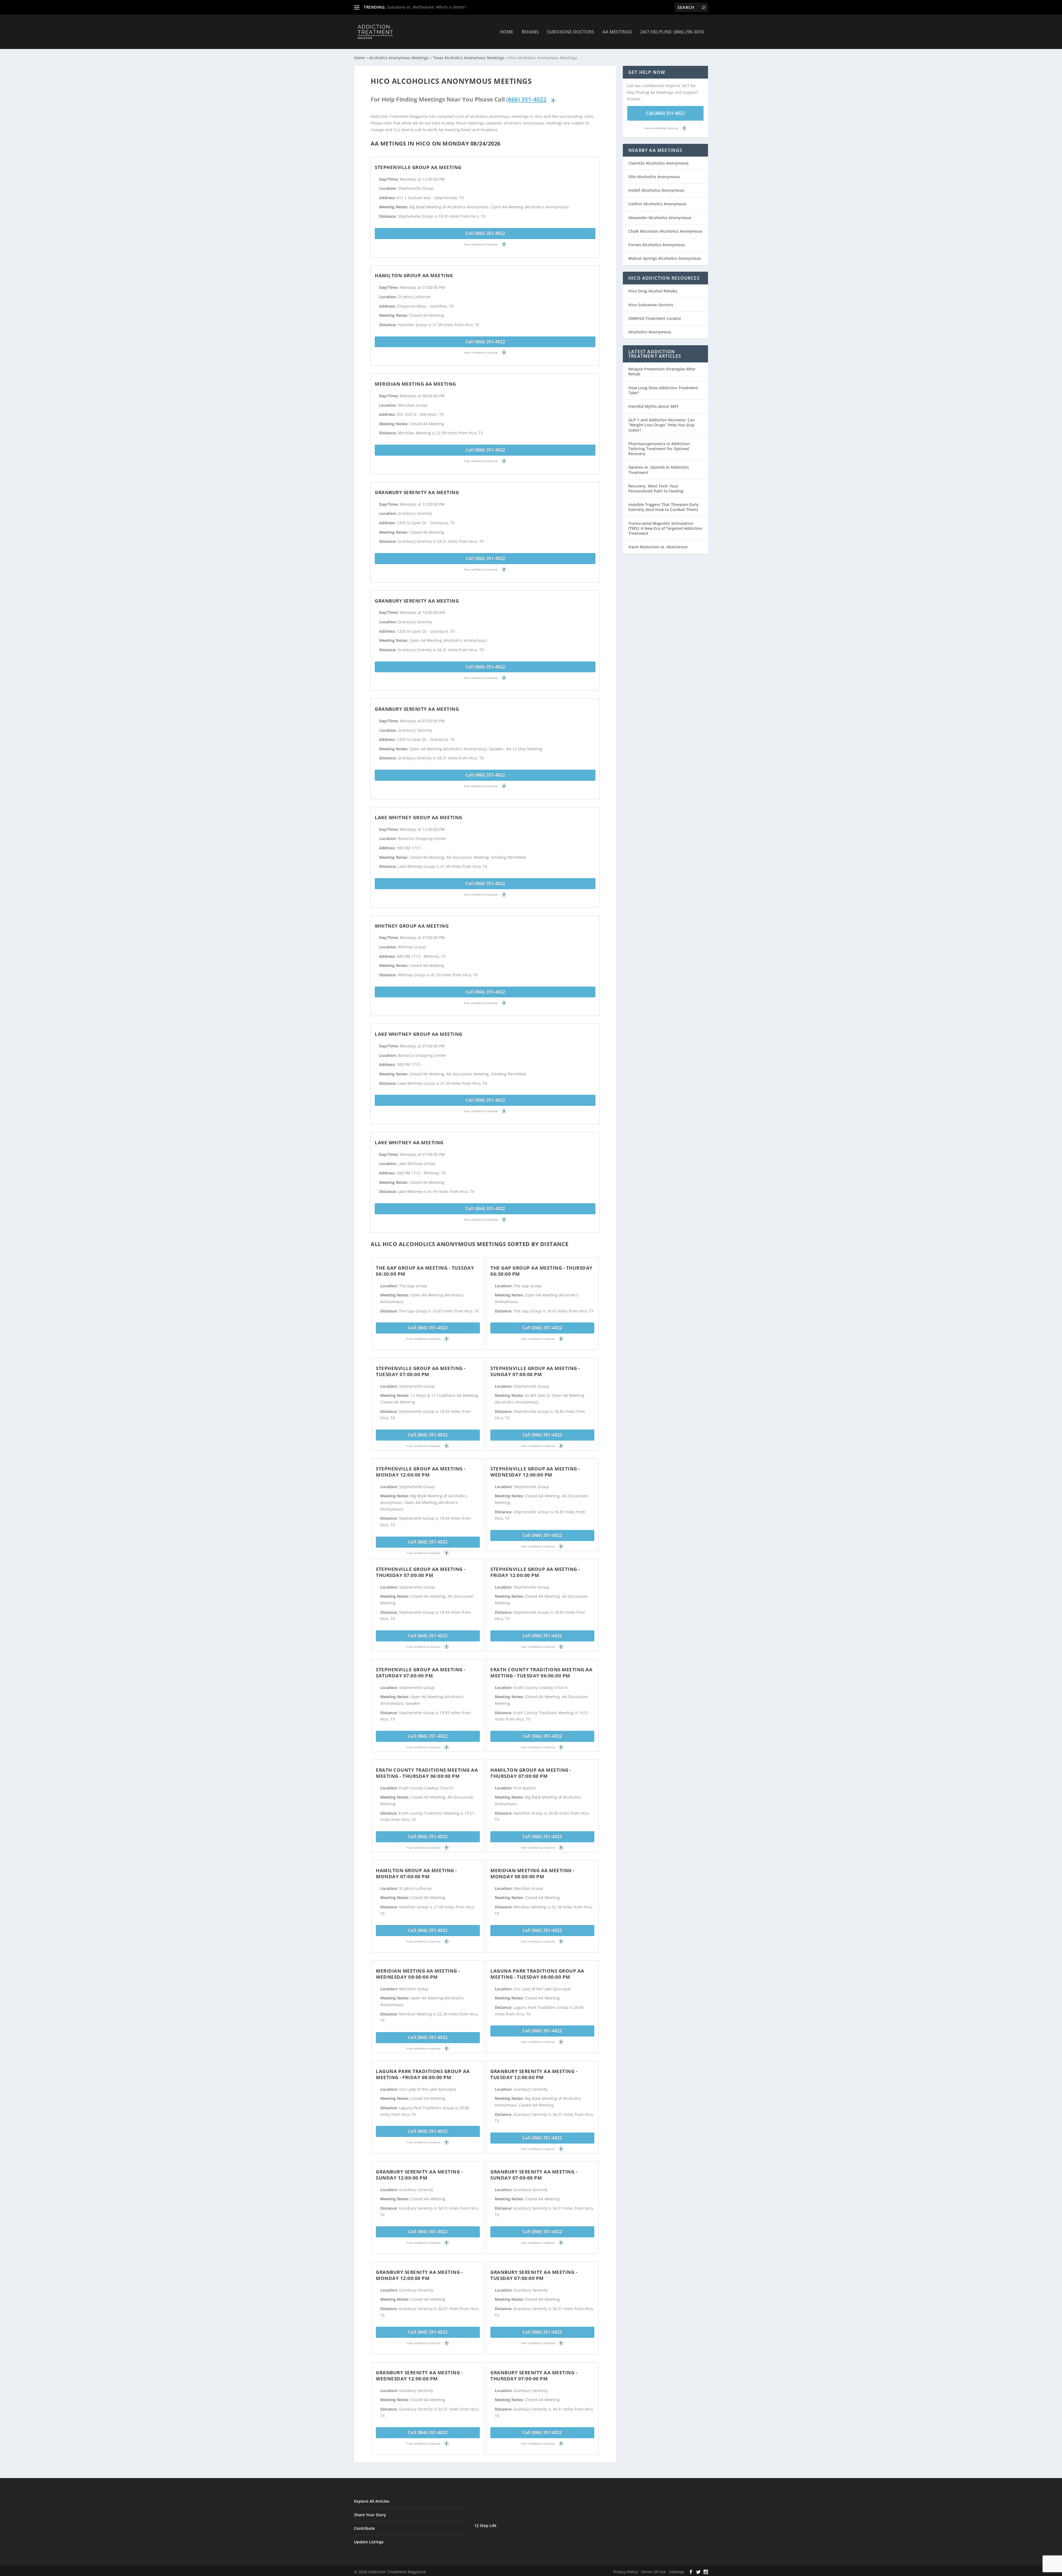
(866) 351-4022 (526, 99)
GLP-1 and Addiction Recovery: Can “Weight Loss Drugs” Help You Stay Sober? (662, 425)
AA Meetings (617, 32)
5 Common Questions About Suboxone (423, 7)
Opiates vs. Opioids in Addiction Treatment (659, 470)
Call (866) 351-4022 (485, 233)
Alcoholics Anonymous (650, 332)
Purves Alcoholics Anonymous (657, 245)
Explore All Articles (372, 2501)
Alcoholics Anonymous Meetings (399, 58)
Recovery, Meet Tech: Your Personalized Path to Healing (656, 488)
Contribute (364, 2528)
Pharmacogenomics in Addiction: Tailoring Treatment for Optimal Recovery (659, 449)
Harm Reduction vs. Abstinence (658, 547)
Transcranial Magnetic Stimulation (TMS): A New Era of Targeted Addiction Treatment (665, 528)
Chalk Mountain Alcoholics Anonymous (665, 231)
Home (507, 32)
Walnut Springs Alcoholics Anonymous (665, 258)
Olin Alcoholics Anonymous (654, 177)
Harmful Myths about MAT (654, 406)
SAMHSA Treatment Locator (655, 318)
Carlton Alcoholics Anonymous (657, 204)
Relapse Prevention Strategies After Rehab (662, 371)
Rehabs (530, 32)
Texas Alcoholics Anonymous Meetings (468, 58)
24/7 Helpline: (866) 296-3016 (672, 32)
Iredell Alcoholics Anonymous (656, 190)
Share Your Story (370, 2515)
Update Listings (369, 2542)
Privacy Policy (625, 2572)
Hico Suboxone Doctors (651, 305)
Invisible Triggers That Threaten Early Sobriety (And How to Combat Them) (663, 507)
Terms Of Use (653, 2572)
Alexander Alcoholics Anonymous (660, 218)
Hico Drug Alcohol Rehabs (653, 291)
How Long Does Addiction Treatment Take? (663, 390)
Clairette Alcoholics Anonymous (658, 163)
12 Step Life (485, 2526)
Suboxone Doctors (571, 32)
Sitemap (677, 2572)
